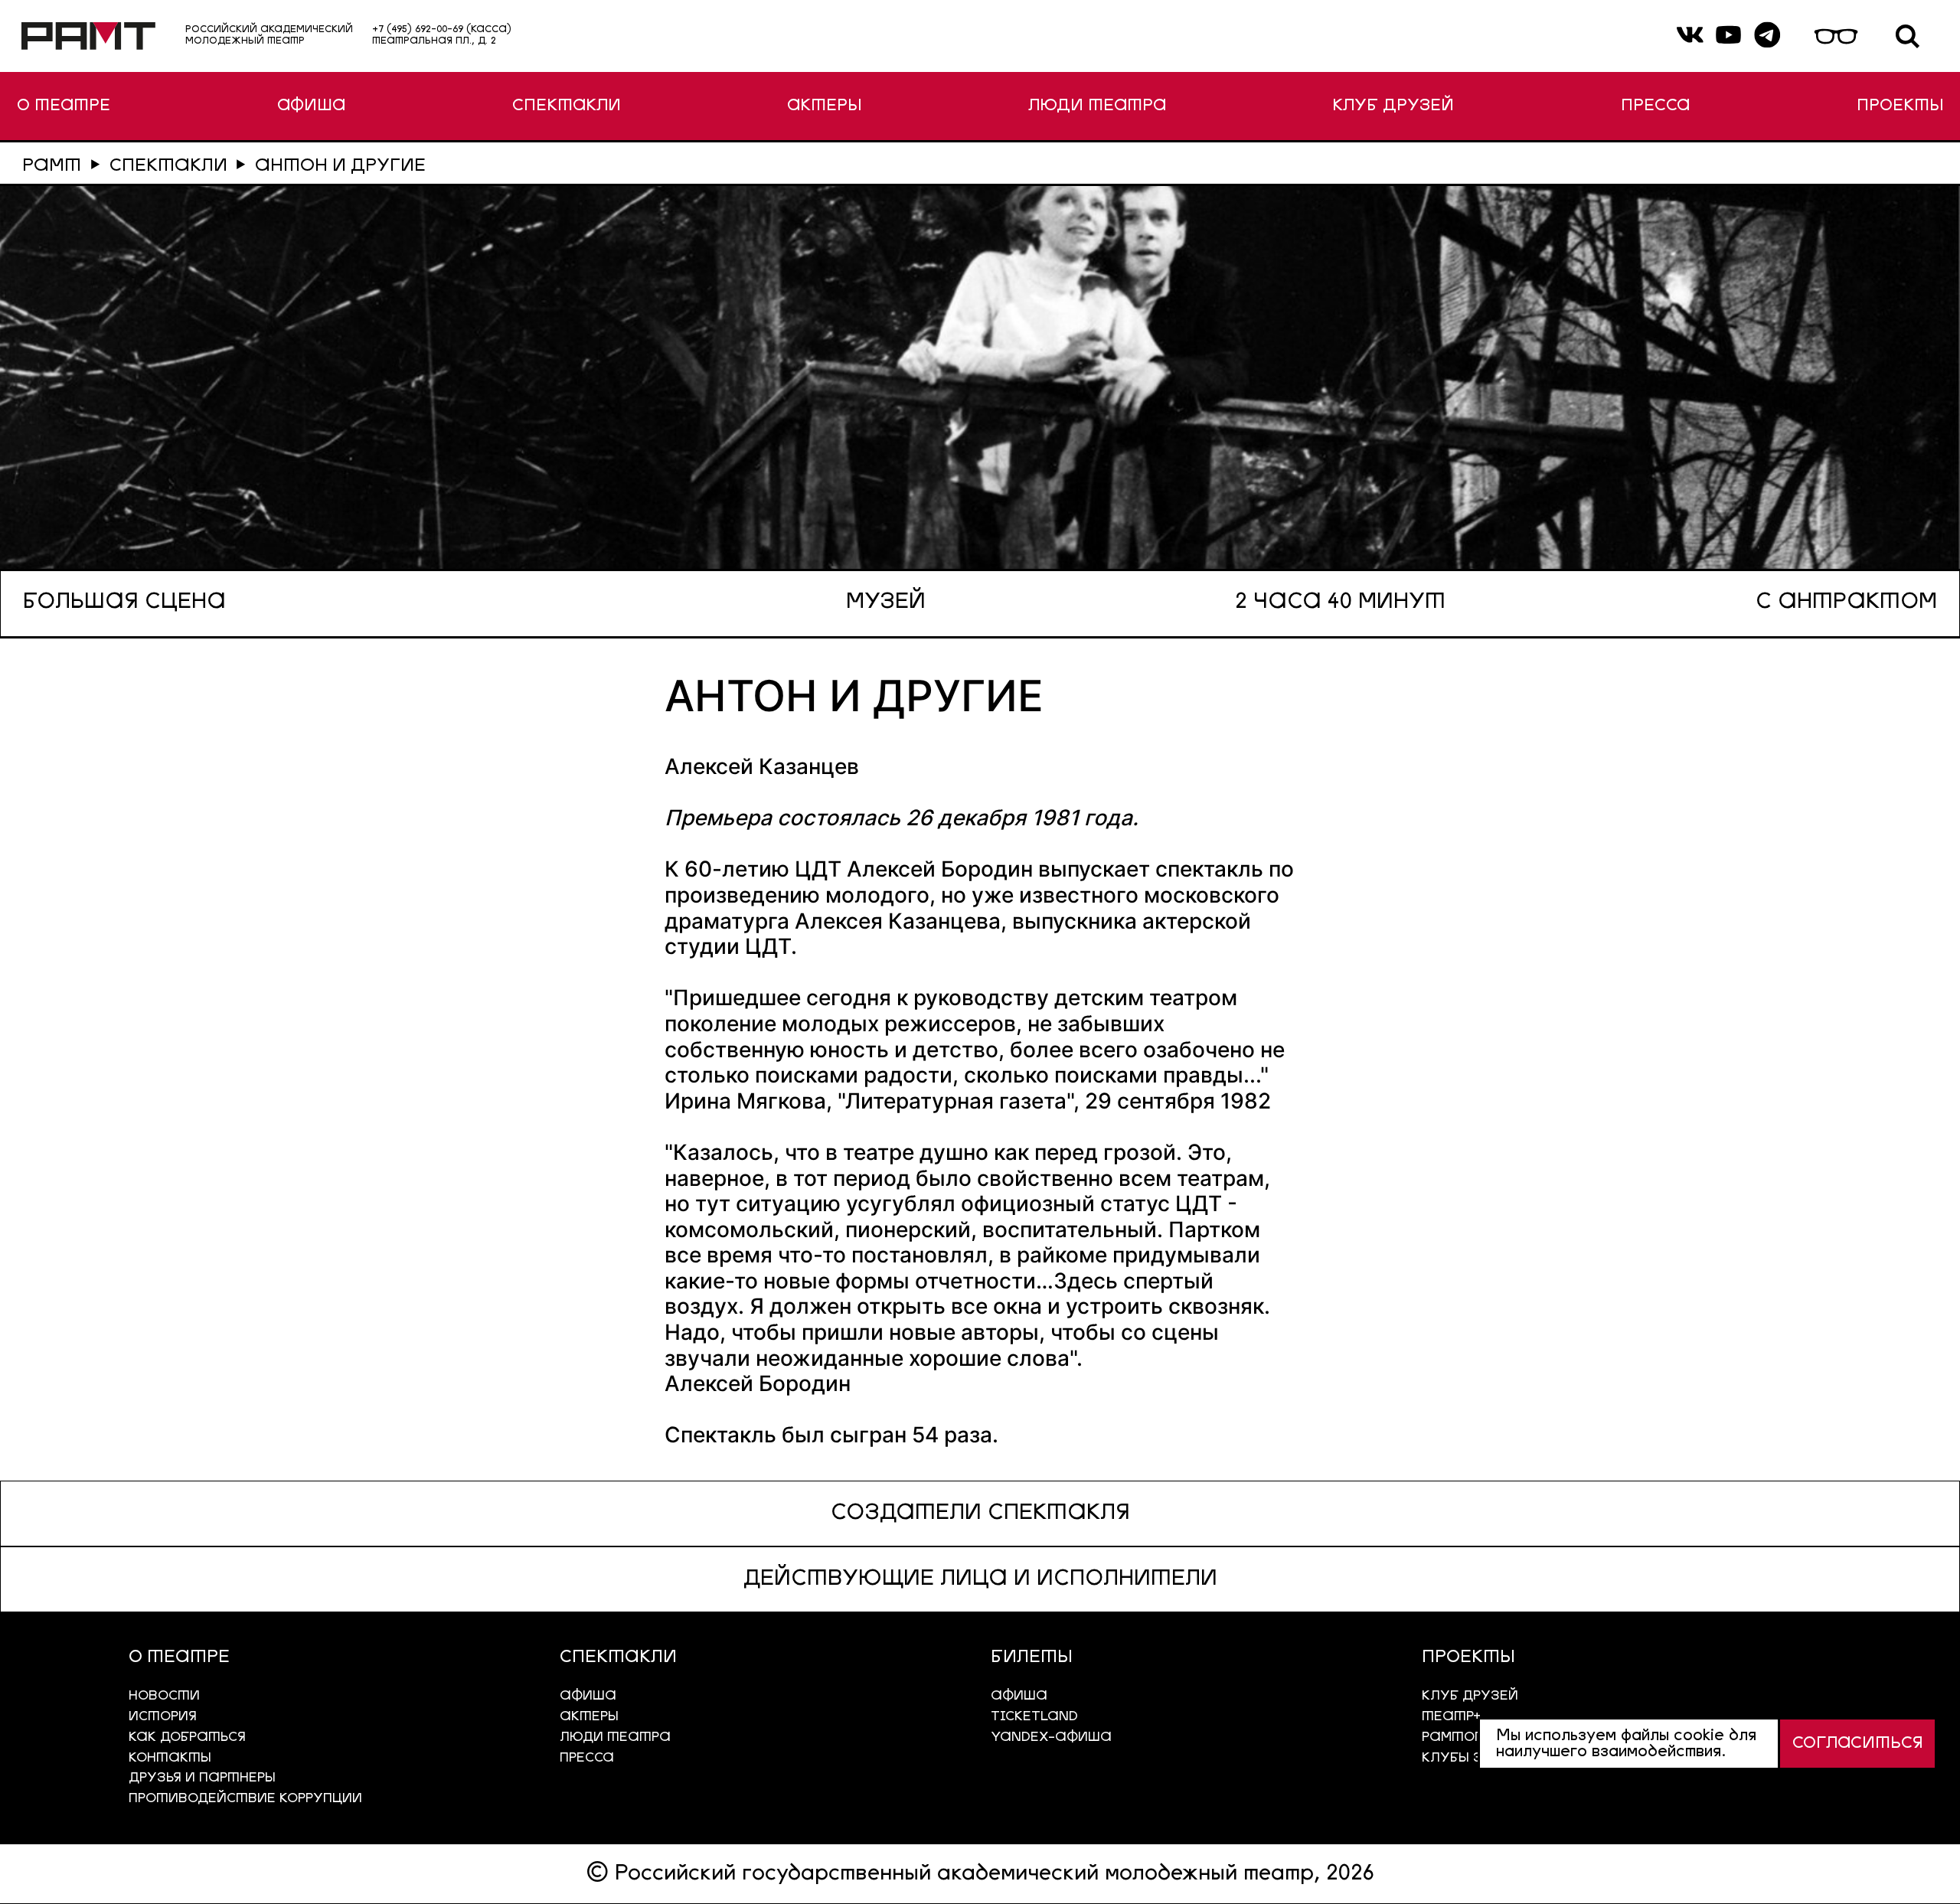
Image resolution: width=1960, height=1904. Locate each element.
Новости (164, 1696)
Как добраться (187, 1737)
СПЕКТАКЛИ (567, 106)
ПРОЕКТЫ (1900, 106)
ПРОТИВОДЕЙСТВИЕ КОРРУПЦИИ (245, 1799)
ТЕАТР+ (1451, 1717)
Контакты (170, 1758)
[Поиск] (1908, 36)
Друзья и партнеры (202, 1778)
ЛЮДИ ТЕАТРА (1097, 106)
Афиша (1019, 1696)
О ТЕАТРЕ (64, 106)
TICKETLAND (1034, 1717)
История (163, 1717)
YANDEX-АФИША (1051, 1737)
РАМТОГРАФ (1467, 1737)
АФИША (311, 106)
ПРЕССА (1655, 106)
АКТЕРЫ (824, 106)
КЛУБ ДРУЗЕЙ (1393, 106)
